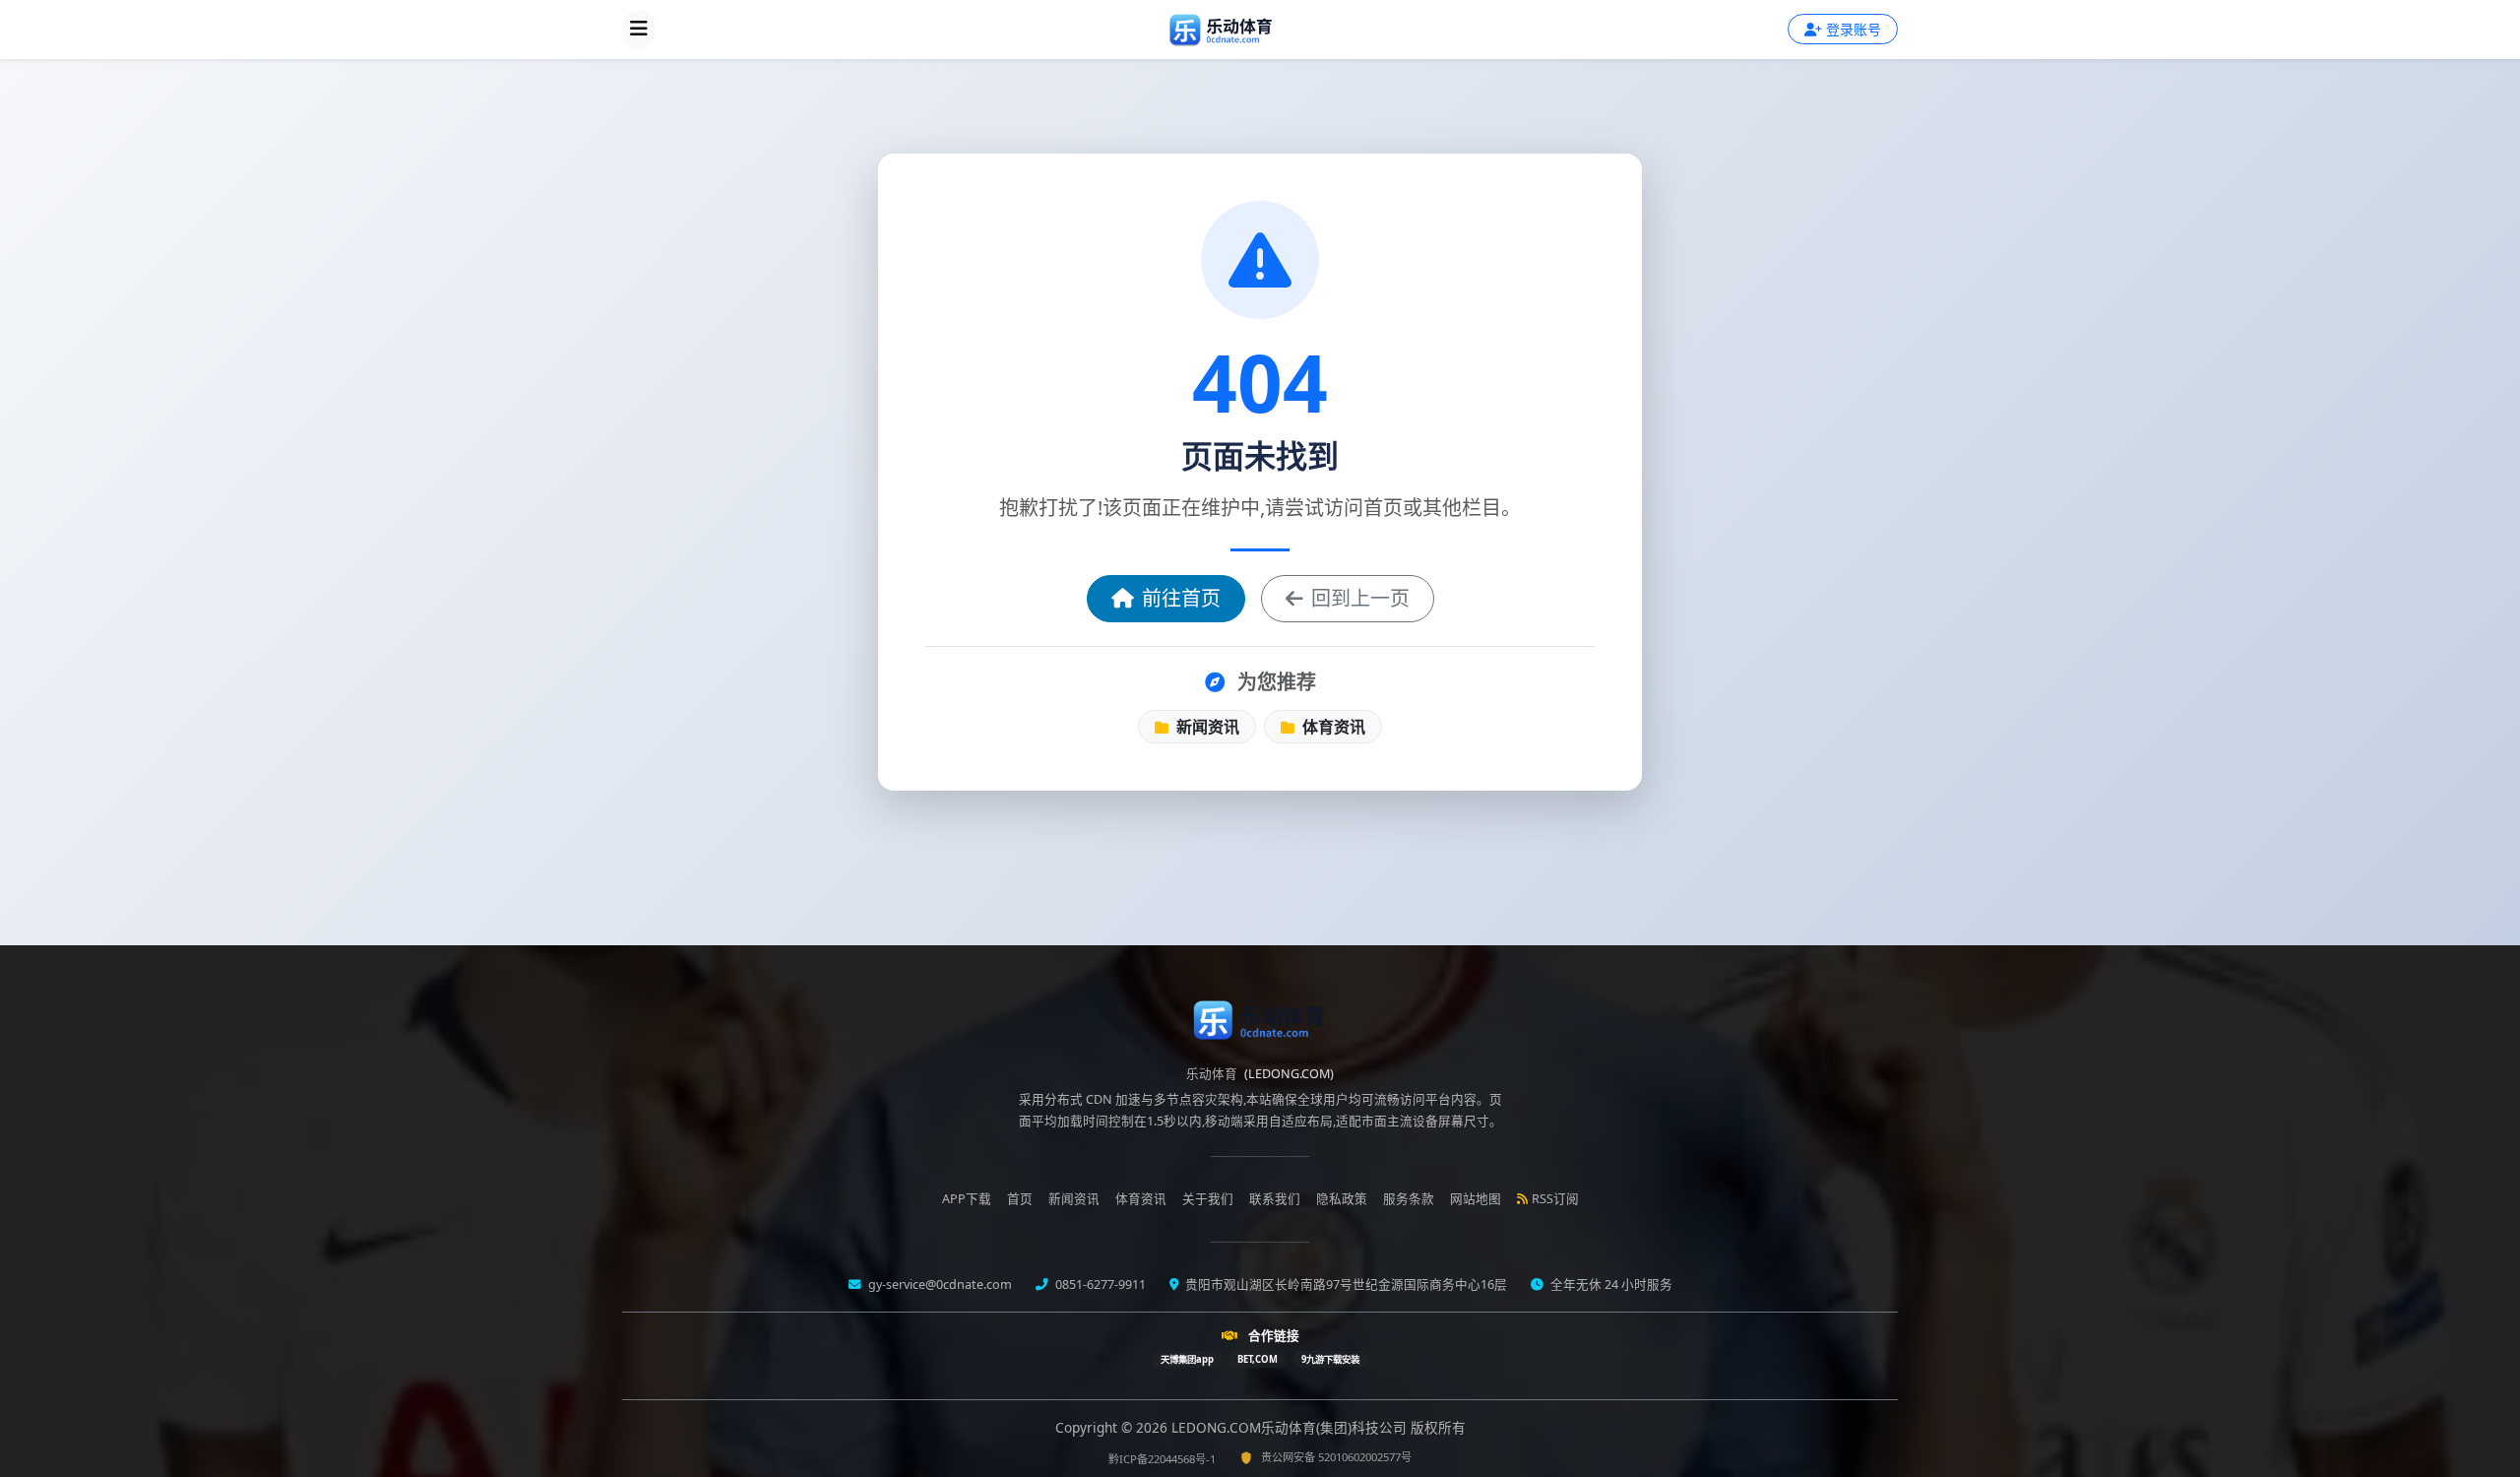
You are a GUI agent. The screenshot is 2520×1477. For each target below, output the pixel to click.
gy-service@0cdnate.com (939, 1284)
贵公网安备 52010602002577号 (1336, 1457)
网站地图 (1476, 1199)
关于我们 (1208, 1199)
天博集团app (1187, 1359)
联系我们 (1275, 1199)
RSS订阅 (1555, 1199)
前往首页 (1181, 598)
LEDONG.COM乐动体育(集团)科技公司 (1291, 1427)
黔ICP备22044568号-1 (1162, 1459)
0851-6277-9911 (1099, 1284)
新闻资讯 (1206, 727)
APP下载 (967, 1199)
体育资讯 (1332, 727)
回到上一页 (1360, 598)
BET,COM (1258, 1359)
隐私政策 (1342, 1199)
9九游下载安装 (1330, 1359)
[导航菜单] (639, 30)
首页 (1020, 1199)
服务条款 (1409, 1199)
